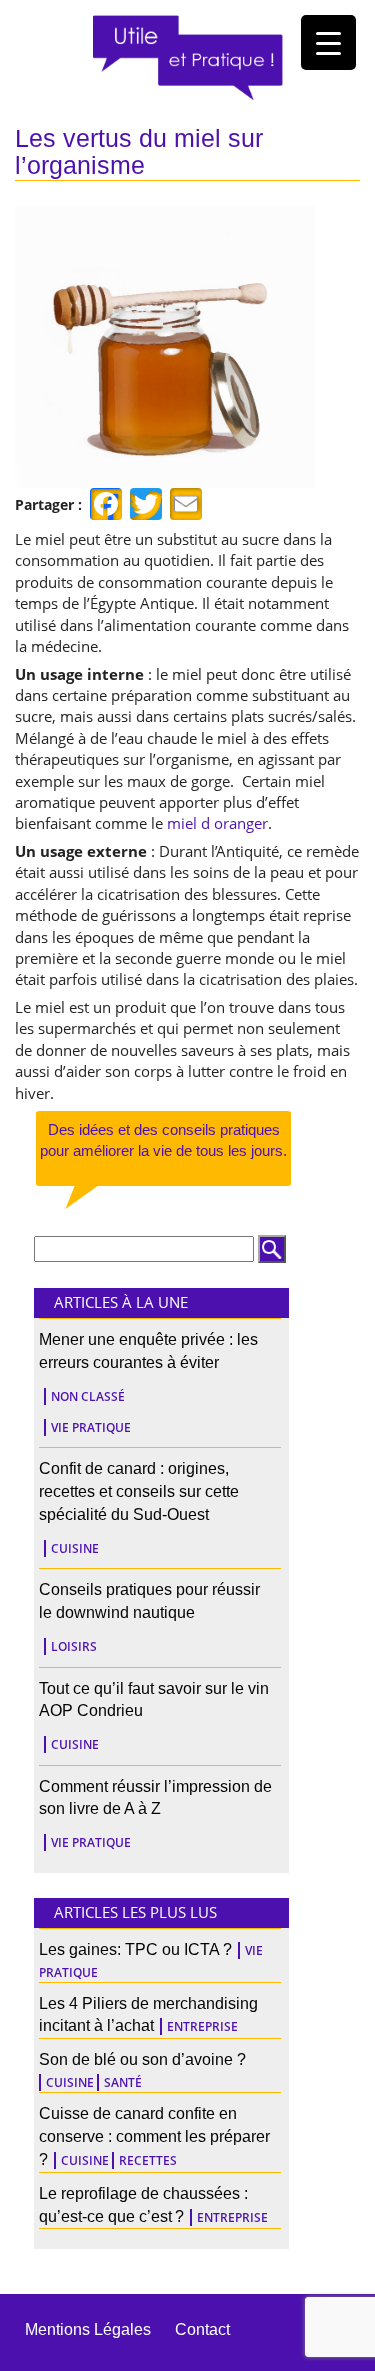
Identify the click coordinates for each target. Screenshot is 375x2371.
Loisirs (74, 1646)
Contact (202, 2329)
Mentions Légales (88, 2329)
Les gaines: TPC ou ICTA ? (135, 1949)
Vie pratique (91, 1427)
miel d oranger (217, 823)
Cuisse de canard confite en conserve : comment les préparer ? (154, 2136)
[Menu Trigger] (328, 42)
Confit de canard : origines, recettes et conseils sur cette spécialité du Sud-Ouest (139, 1491)
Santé (123, 2082)
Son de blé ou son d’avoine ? (142, 2059)
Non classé (88, 1396)
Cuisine (75, 1548)
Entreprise (202, 2026)
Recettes (148, 2160)
